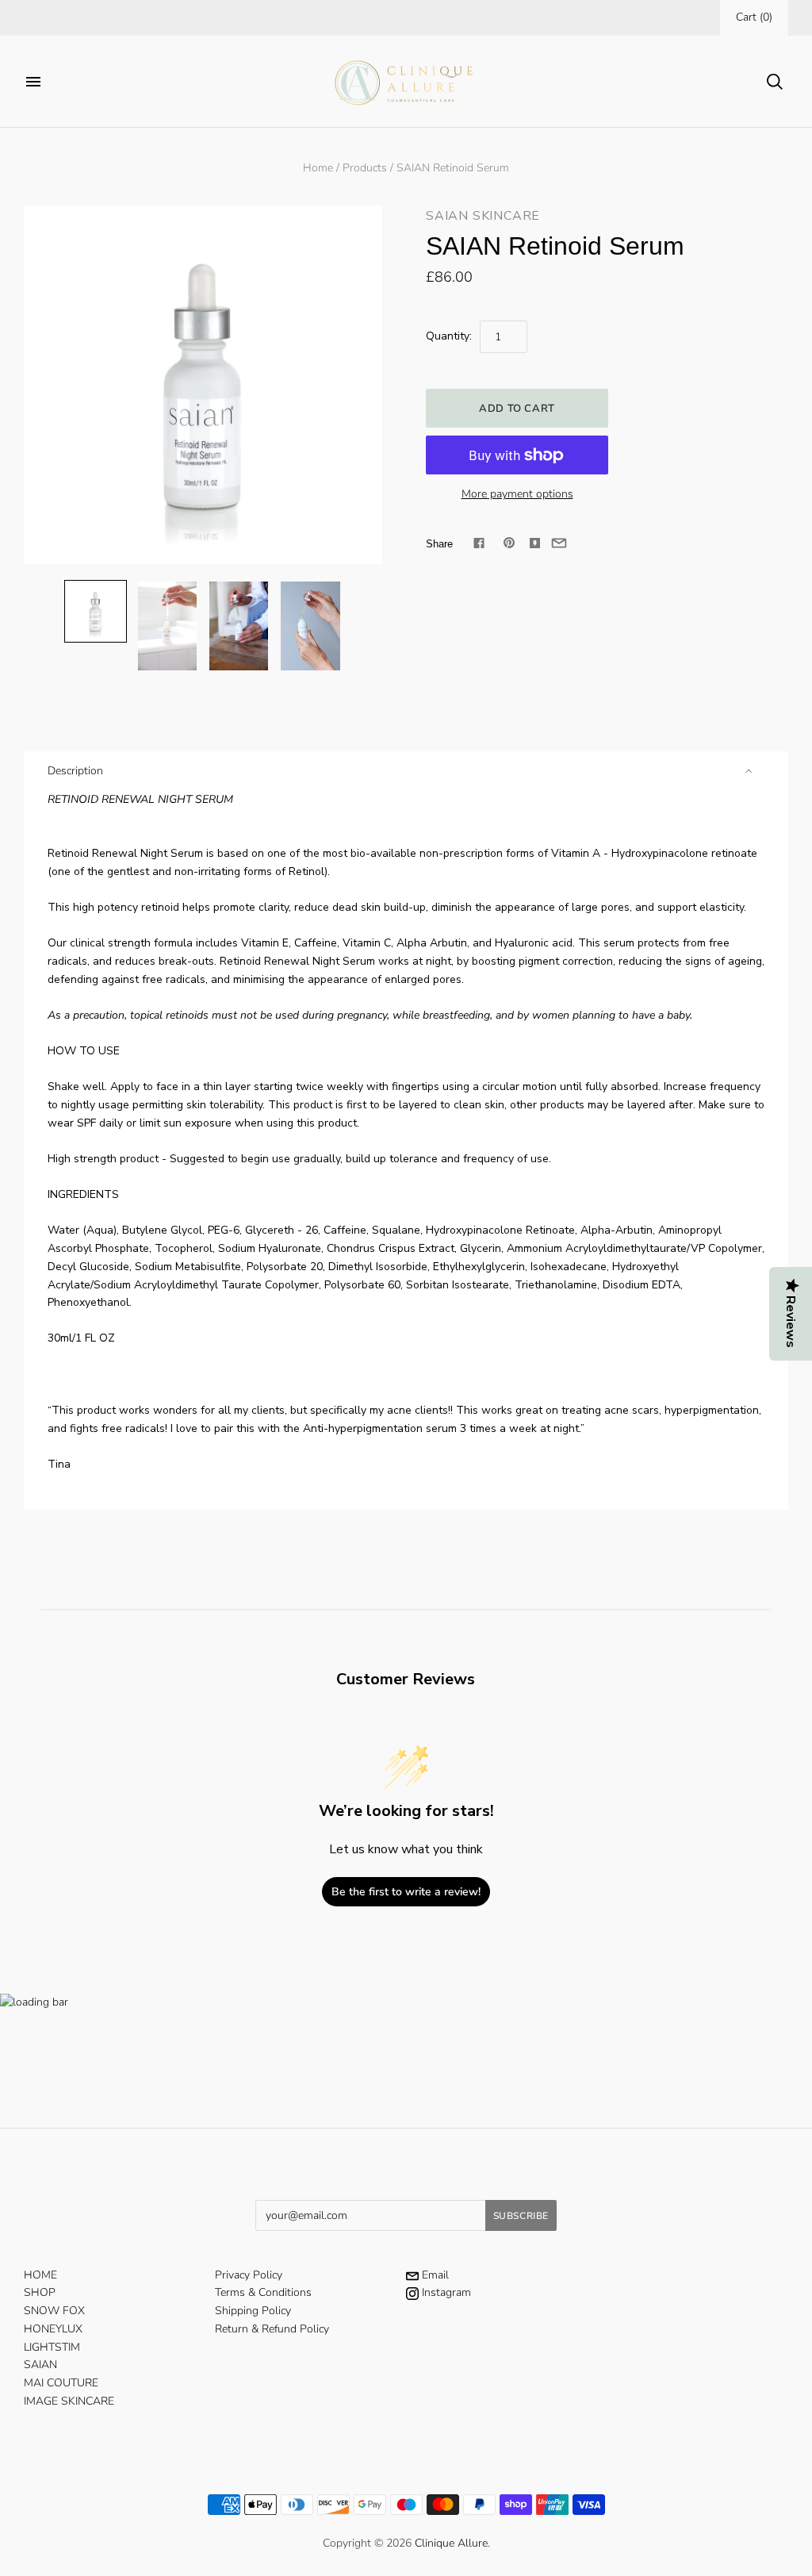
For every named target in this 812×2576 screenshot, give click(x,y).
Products (365, 168)
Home (318, 168)
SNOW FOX (54, 2311)
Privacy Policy (249, 2275)
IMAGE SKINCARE (69, 2401)
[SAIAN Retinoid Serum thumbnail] (96, 611)
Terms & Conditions (263, 2292)
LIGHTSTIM (52, 2347)
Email (434, 2275)
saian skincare (483, 216)
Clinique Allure (451, 2543)
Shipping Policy (253, 2311)
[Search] (775, 82)
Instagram (445, 2292)
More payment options (517, 494)
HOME (40, 2275)
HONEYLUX (53, 2329)
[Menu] (33, 82)
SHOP (40, 2292)
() (754, 17)
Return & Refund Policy (272, 2329)
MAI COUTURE (61, 2383)
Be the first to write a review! (406, 1892)
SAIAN (40, 2365)
